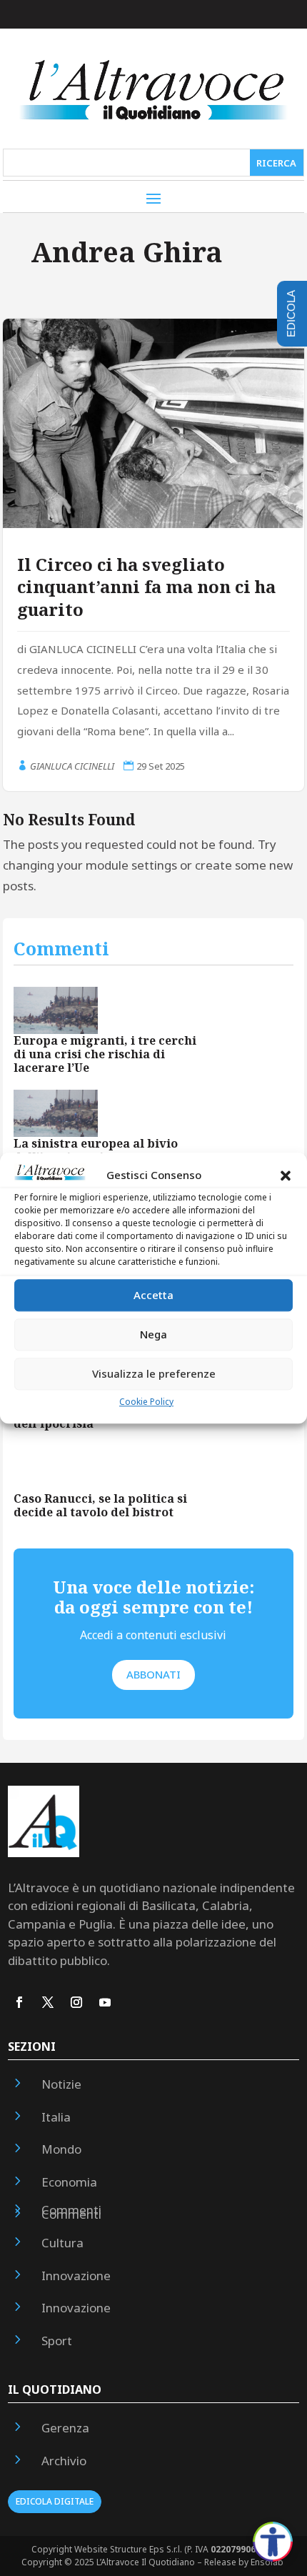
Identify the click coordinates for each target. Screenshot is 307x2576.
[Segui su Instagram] (76, 2002)
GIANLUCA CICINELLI (72, 766)
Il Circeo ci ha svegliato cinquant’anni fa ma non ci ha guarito (146, 586)
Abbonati (153, 1674)
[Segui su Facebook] (19, 2002)
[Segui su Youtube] (105, 2002)
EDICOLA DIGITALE (55, 2501)
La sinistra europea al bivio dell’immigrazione (96, 1150)
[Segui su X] (48, 2002)
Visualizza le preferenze (154, 1374)
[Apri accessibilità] (273, 2542)
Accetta (153, 1296)
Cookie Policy (146, 1402)
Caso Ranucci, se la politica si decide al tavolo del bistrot (100, 1505)
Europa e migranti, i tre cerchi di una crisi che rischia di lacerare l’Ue (105, 1054)
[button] (286, 1175)
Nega (153, 1335)
